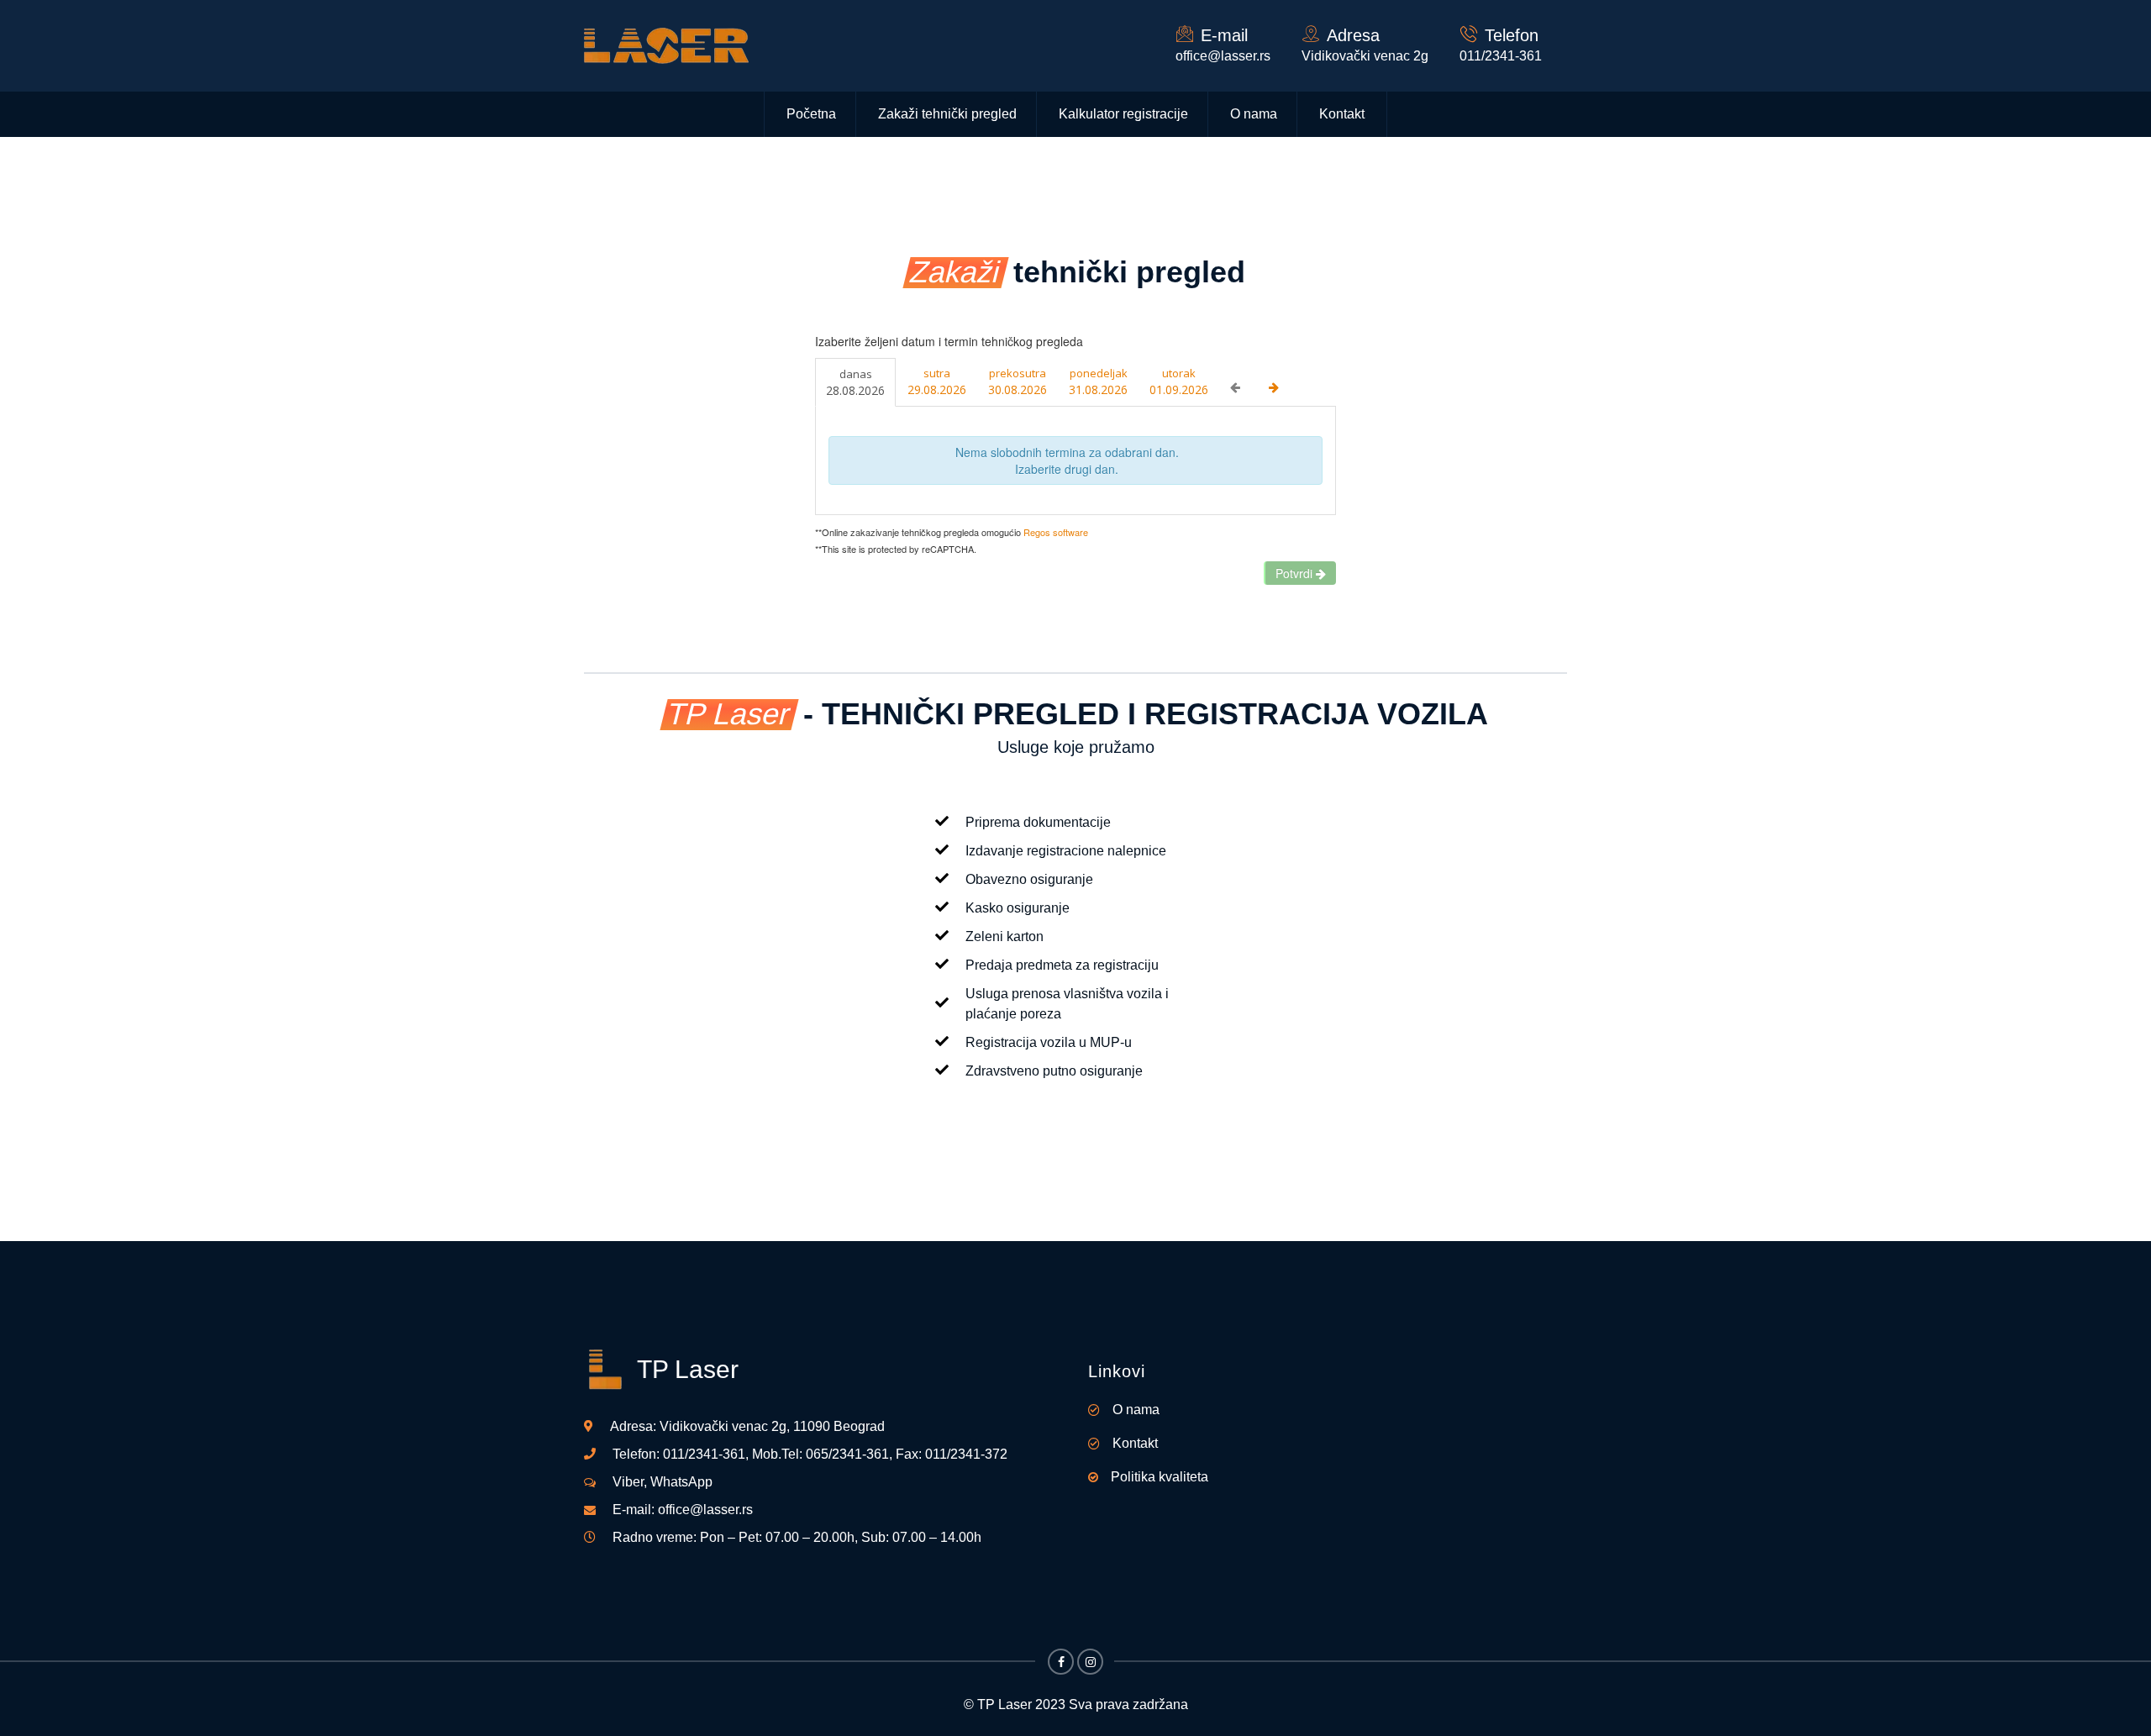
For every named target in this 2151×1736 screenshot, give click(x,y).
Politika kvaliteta (1160, 1477)
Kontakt (1342, 114)
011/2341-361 (704, 1454)
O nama (1254, 114)
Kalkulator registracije (1123, 114)
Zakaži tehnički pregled (947, 114)
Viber (628, 1482)
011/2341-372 (966, 1454)
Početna (811, 114)
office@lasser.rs (1223, 56)
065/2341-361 (847, 1454)
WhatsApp (681, 1482)
